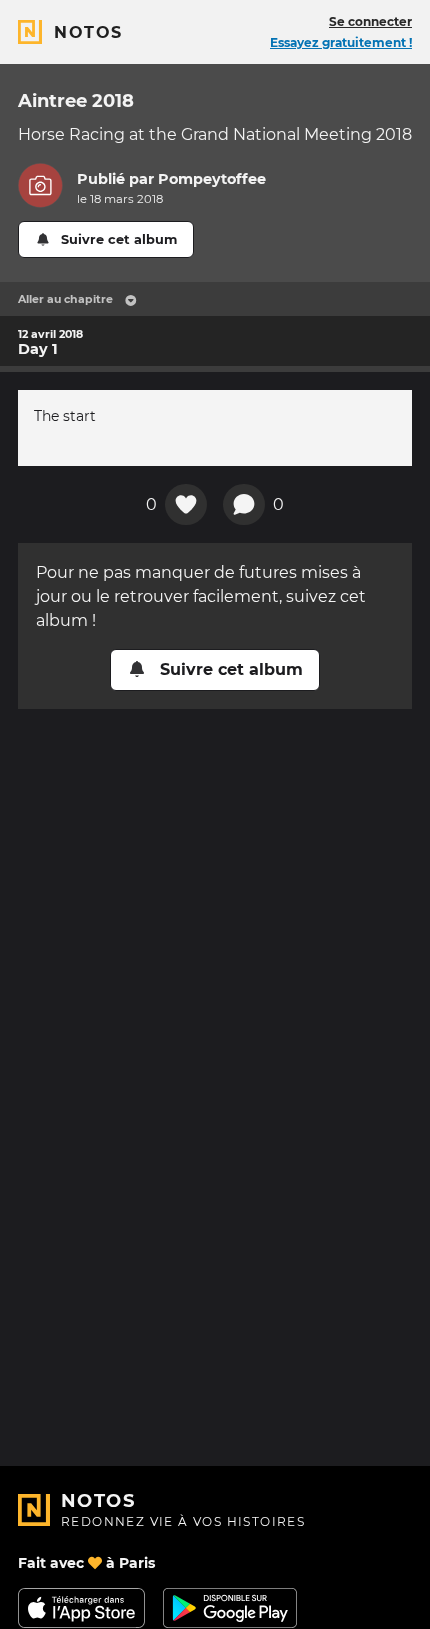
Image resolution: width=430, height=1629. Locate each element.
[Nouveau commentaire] (244, 505)
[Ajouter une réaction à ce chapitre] (186, 505)
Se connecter (370, 21)
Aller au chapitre (65, 299)
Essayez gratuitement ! (341, 42)
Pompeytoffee (212, 179)
